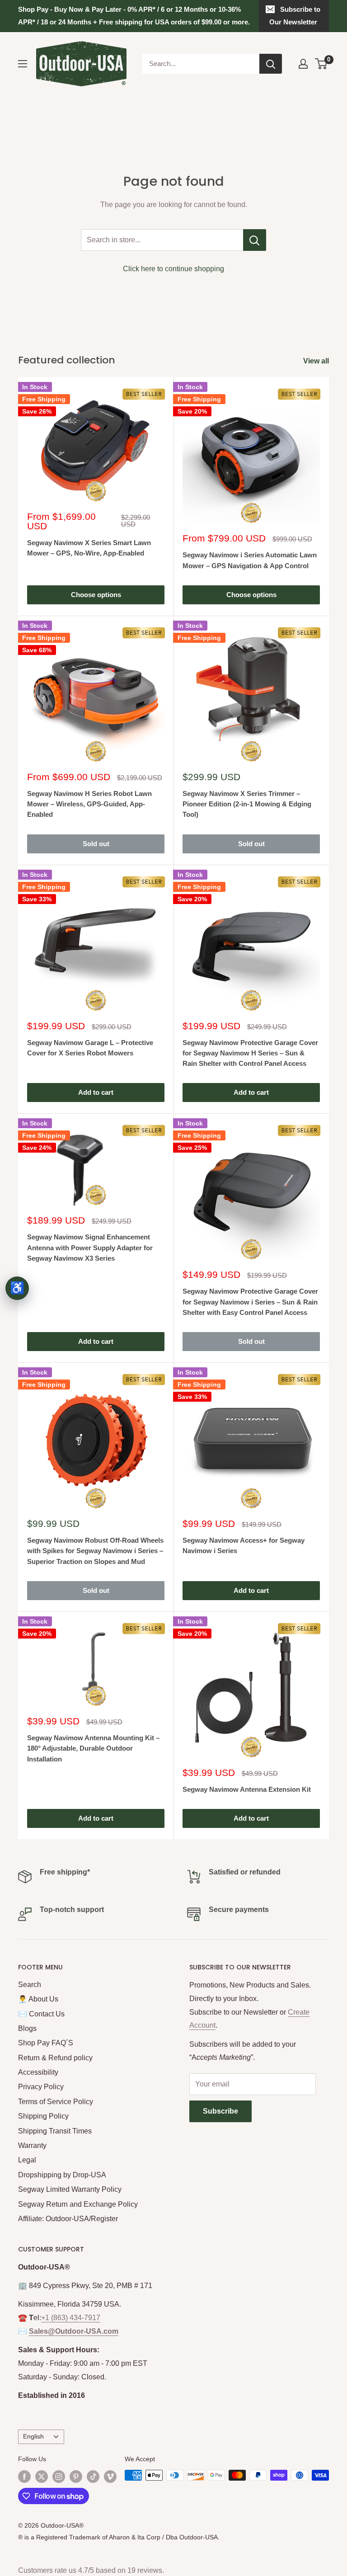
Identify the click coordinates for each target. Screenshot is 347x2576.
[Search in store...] (255, 240)
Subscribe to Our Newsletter (295, 16)
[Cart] (321, 64)
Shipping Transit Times (55, 2131)
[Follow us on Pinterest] (76, 2476)
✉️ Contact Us (41, 2014)
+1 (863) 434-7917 (71, 2318)
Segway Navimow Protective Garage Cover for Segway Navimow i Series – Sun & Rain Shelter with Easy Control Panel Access (250, 1302)
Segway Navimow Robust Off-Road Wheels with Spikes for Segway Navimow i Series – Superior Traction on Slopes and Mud (95, 1551)
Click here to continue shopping (173, 269)
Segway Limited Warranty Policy (70, 2189)
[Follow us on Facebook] (24, 2476)
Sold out (96, 844)
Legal (27, 2160)
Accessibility (38, 2072)
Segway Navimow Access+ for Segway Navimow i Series (244, 1545)
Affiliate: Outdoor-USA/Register (68, 2219)
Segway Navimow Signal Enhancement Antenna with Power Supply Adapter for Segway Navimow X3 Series (90, 1248)
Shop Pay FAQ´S (46, 2043)
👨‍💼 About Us (38, 1999)
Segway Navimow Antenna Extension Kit (247, 1789)
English (33, 2437)
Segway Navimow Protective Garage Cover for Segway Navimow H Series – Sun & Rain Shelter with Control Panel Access (250, 1053)
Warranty (32, 2145)
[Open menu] (23, 64)
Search (30, 1985)
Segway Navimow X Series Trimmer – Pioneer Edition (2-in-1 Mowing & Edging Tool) (247, 804)
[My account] (303, 64)
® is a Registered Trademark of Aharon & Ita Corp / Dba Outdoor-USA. (119, 2537)
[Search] (271, 64)
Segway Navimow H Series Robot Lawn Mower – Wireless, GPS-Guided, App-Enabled (89, 804)
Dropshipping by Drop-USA (62, 2175)
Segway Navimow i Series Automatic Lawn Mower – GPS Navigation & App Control (250, 560)
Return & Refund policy (55, 2058)
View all (317, 361)
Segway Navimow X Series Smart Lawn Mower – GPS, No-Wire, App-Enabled (89, 548)
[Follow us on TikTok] (93, 2476)
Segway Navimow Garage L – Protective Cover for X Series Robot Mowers (90, 1048)
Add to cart (96, 1092)
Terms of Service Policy (56, 2102)
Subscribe (220, 2111)
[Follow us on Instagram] (59, 2476)
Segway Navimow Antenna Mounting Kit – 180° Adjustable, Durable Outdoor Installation (93, 1748)
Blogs (27, 2028)
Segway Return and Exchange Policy (78, 2204)
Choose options (96, 595)
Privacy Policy (41, 2087)
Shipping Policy (43, 2116)
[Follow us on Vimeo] (110, 2476)
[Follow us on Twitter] (42, 2476)
